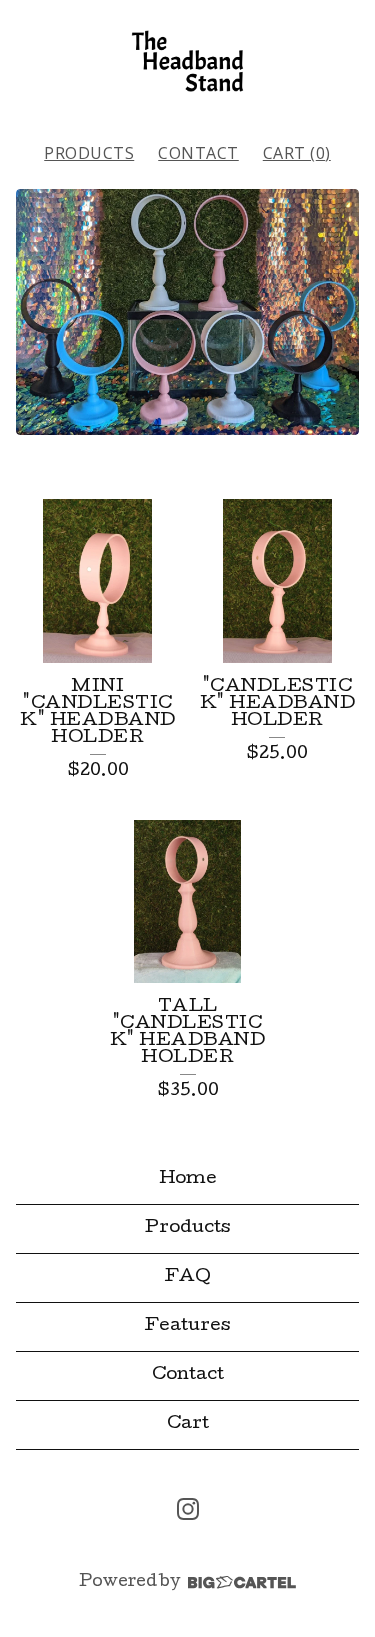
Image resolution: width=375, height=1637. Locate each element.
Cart (188, 1424)
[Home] (187, 61)
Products (89, 153)
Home (188, 1179)
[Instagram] (188, 1509)
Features (187, 1326)
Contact (198, 153)
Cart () (297, 153)
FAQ (188, 1277)
